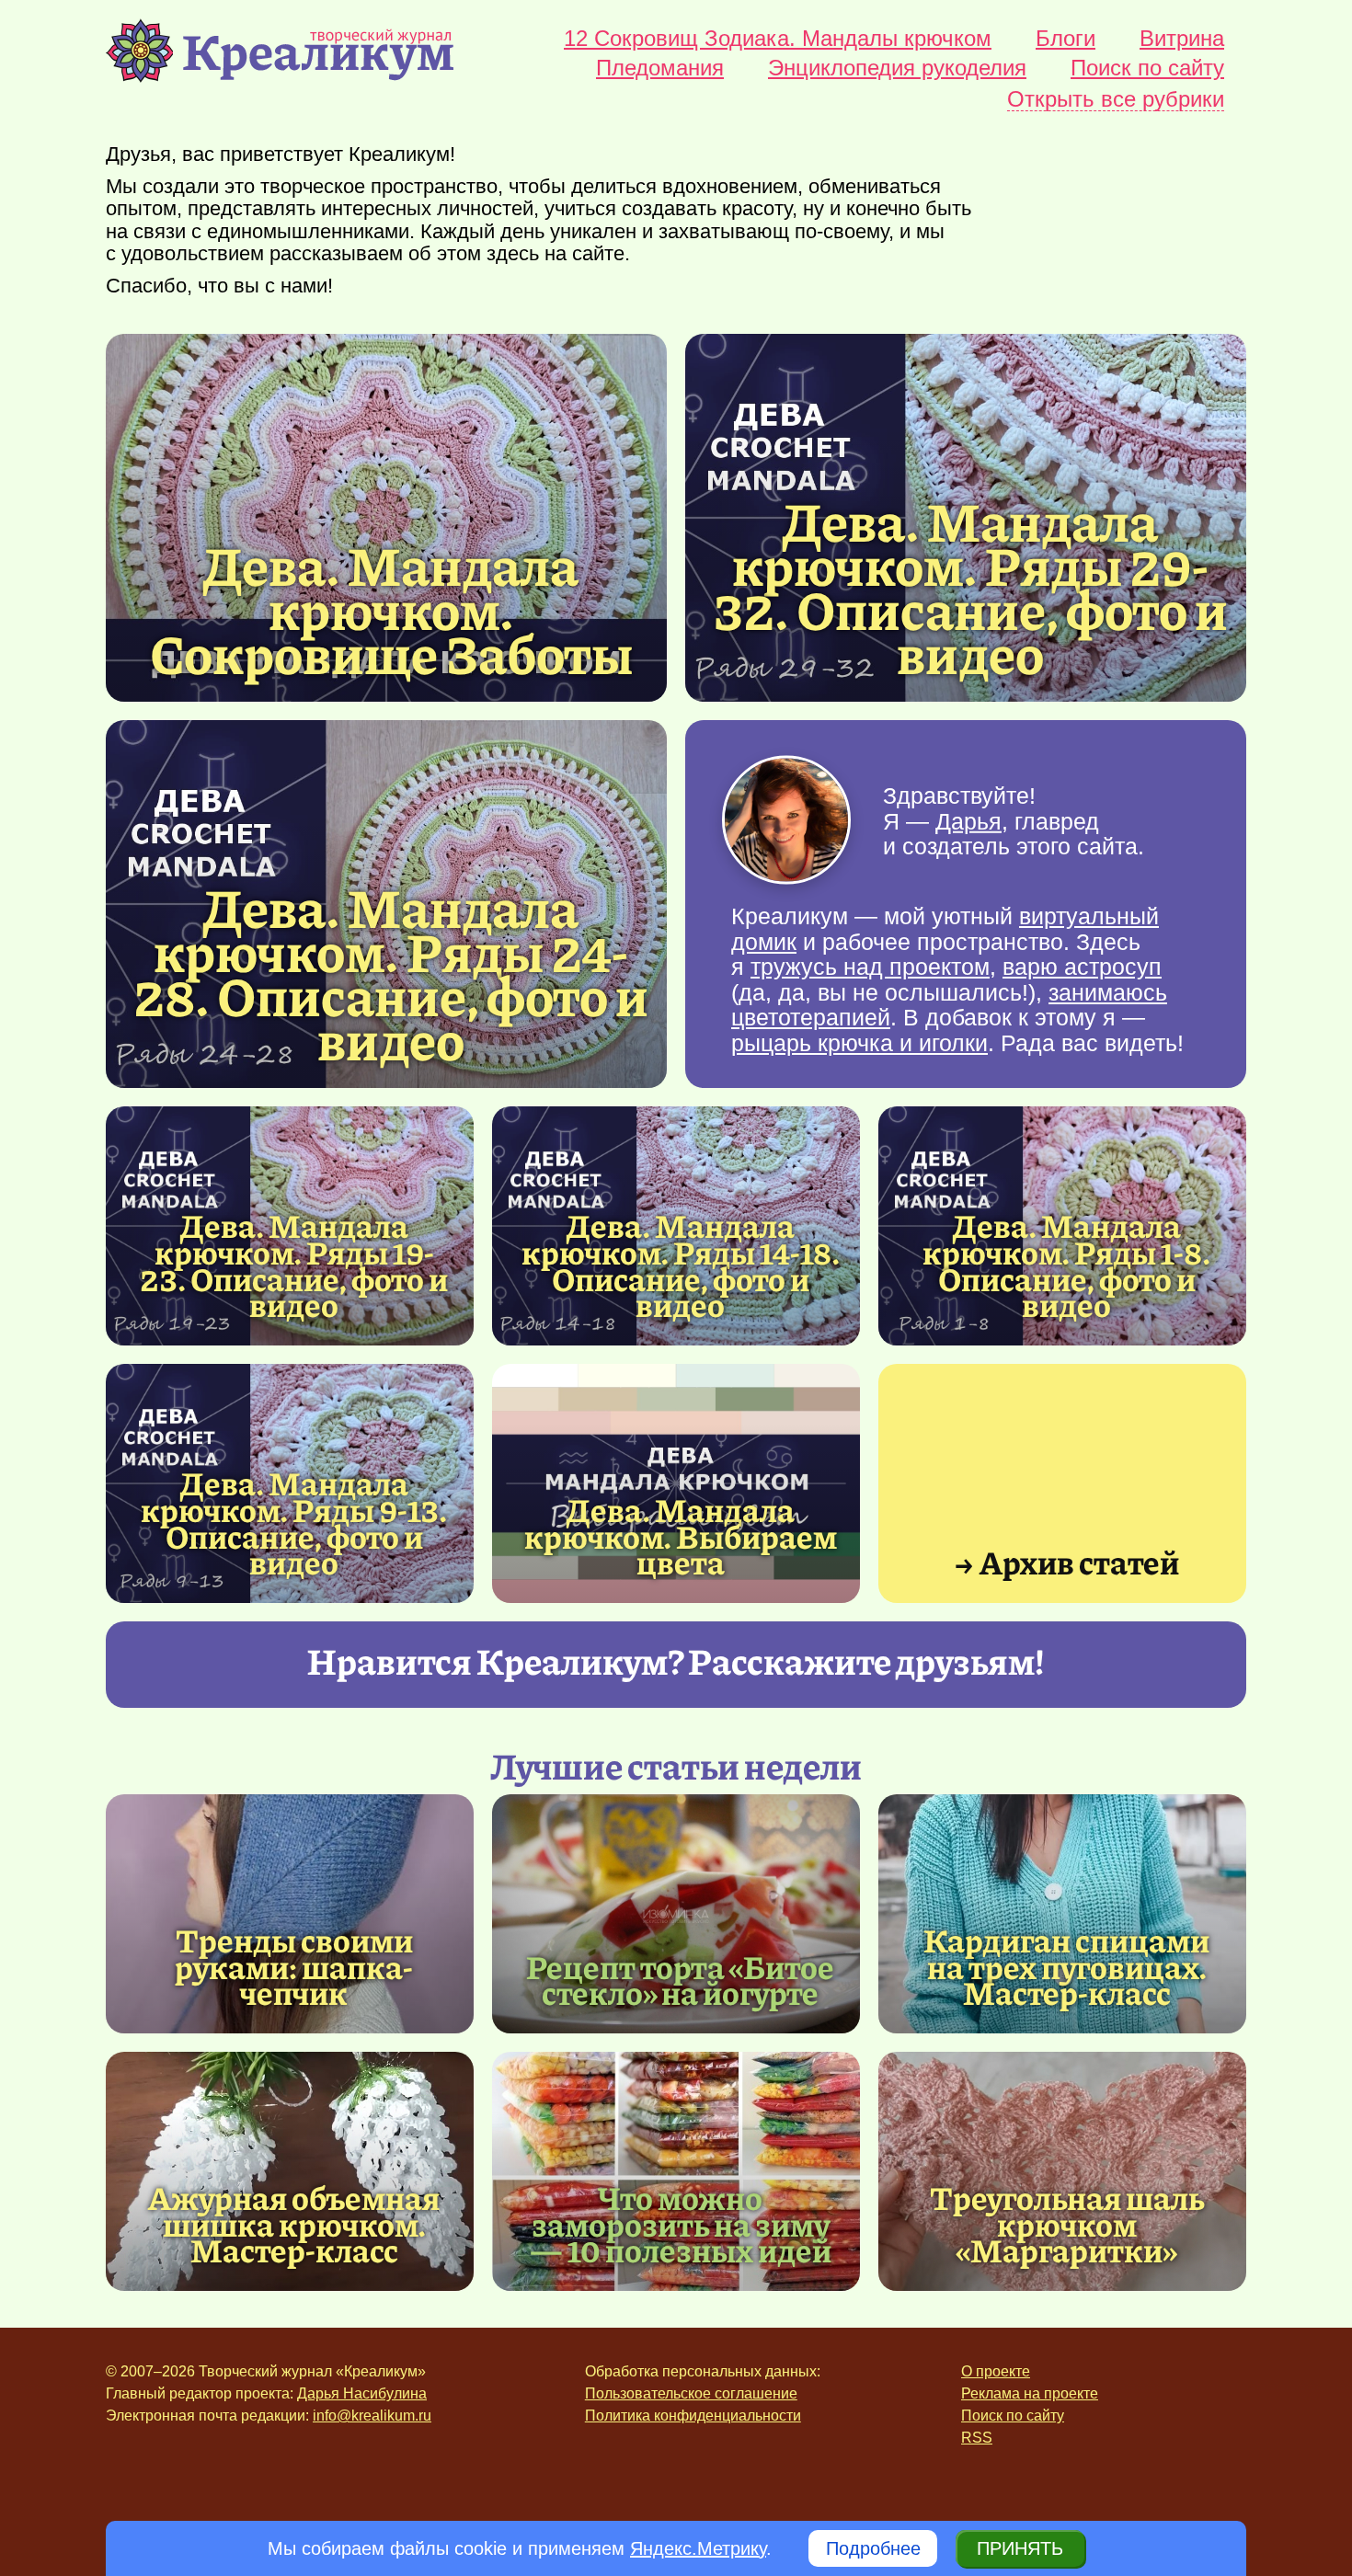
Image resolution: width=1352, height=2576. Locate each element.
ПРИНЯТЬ (1020, 2548)
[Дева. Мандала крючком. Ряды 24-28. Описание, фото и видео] (391, 972)
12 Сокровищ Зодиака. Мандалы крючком (778, 39)
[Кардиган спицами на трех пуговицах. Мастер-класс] (1062, 1914)
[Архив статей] (1062, 1483)
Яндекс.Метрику (698, 2548)
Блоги (1066, 39)
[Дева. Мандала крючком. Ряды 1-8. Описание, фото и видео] (1067, 1265)
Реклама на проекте (1030, 2393)
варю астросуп (1082, 967)
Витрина (1182, 39)
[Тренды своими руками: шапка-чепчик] (290, 1914)
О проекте (996, 2371)
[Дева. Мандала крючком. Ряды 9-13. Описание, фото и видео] (294, 1523)
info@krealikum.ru (372, 2416)
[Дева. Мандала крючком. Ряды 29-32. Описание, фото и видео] (970, 586)
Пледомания (660, 68)
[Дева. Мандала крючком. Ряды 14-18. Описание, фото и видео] (681, 1265)
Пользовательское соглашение (691, 2393)
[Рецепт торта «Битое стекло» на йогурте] (676, 1914)
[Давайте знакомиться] (786, 822)
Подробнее (873, 2548)
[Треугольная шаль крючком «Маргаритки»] (1062, 2171)
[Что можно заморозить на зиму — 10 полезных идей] (676, 2171)
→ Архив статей (1066, 1561)
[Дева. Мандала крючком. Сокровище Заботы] (386, 518)
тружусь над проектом (870, 967)
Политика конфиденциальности (693, 2416)
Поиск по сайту (1147, 68)
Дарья (968, 820)
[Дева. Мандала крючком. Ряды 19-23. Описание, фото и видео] (294, 1265)
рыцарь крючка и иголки (859, 1043)
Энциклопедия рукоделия (897, 68)
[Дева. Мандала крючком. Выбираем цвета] (676, 1483)
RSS (977, 2438)
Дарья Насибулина (362, 2393)
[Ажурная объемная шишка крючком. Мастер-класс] (290, 2171)
